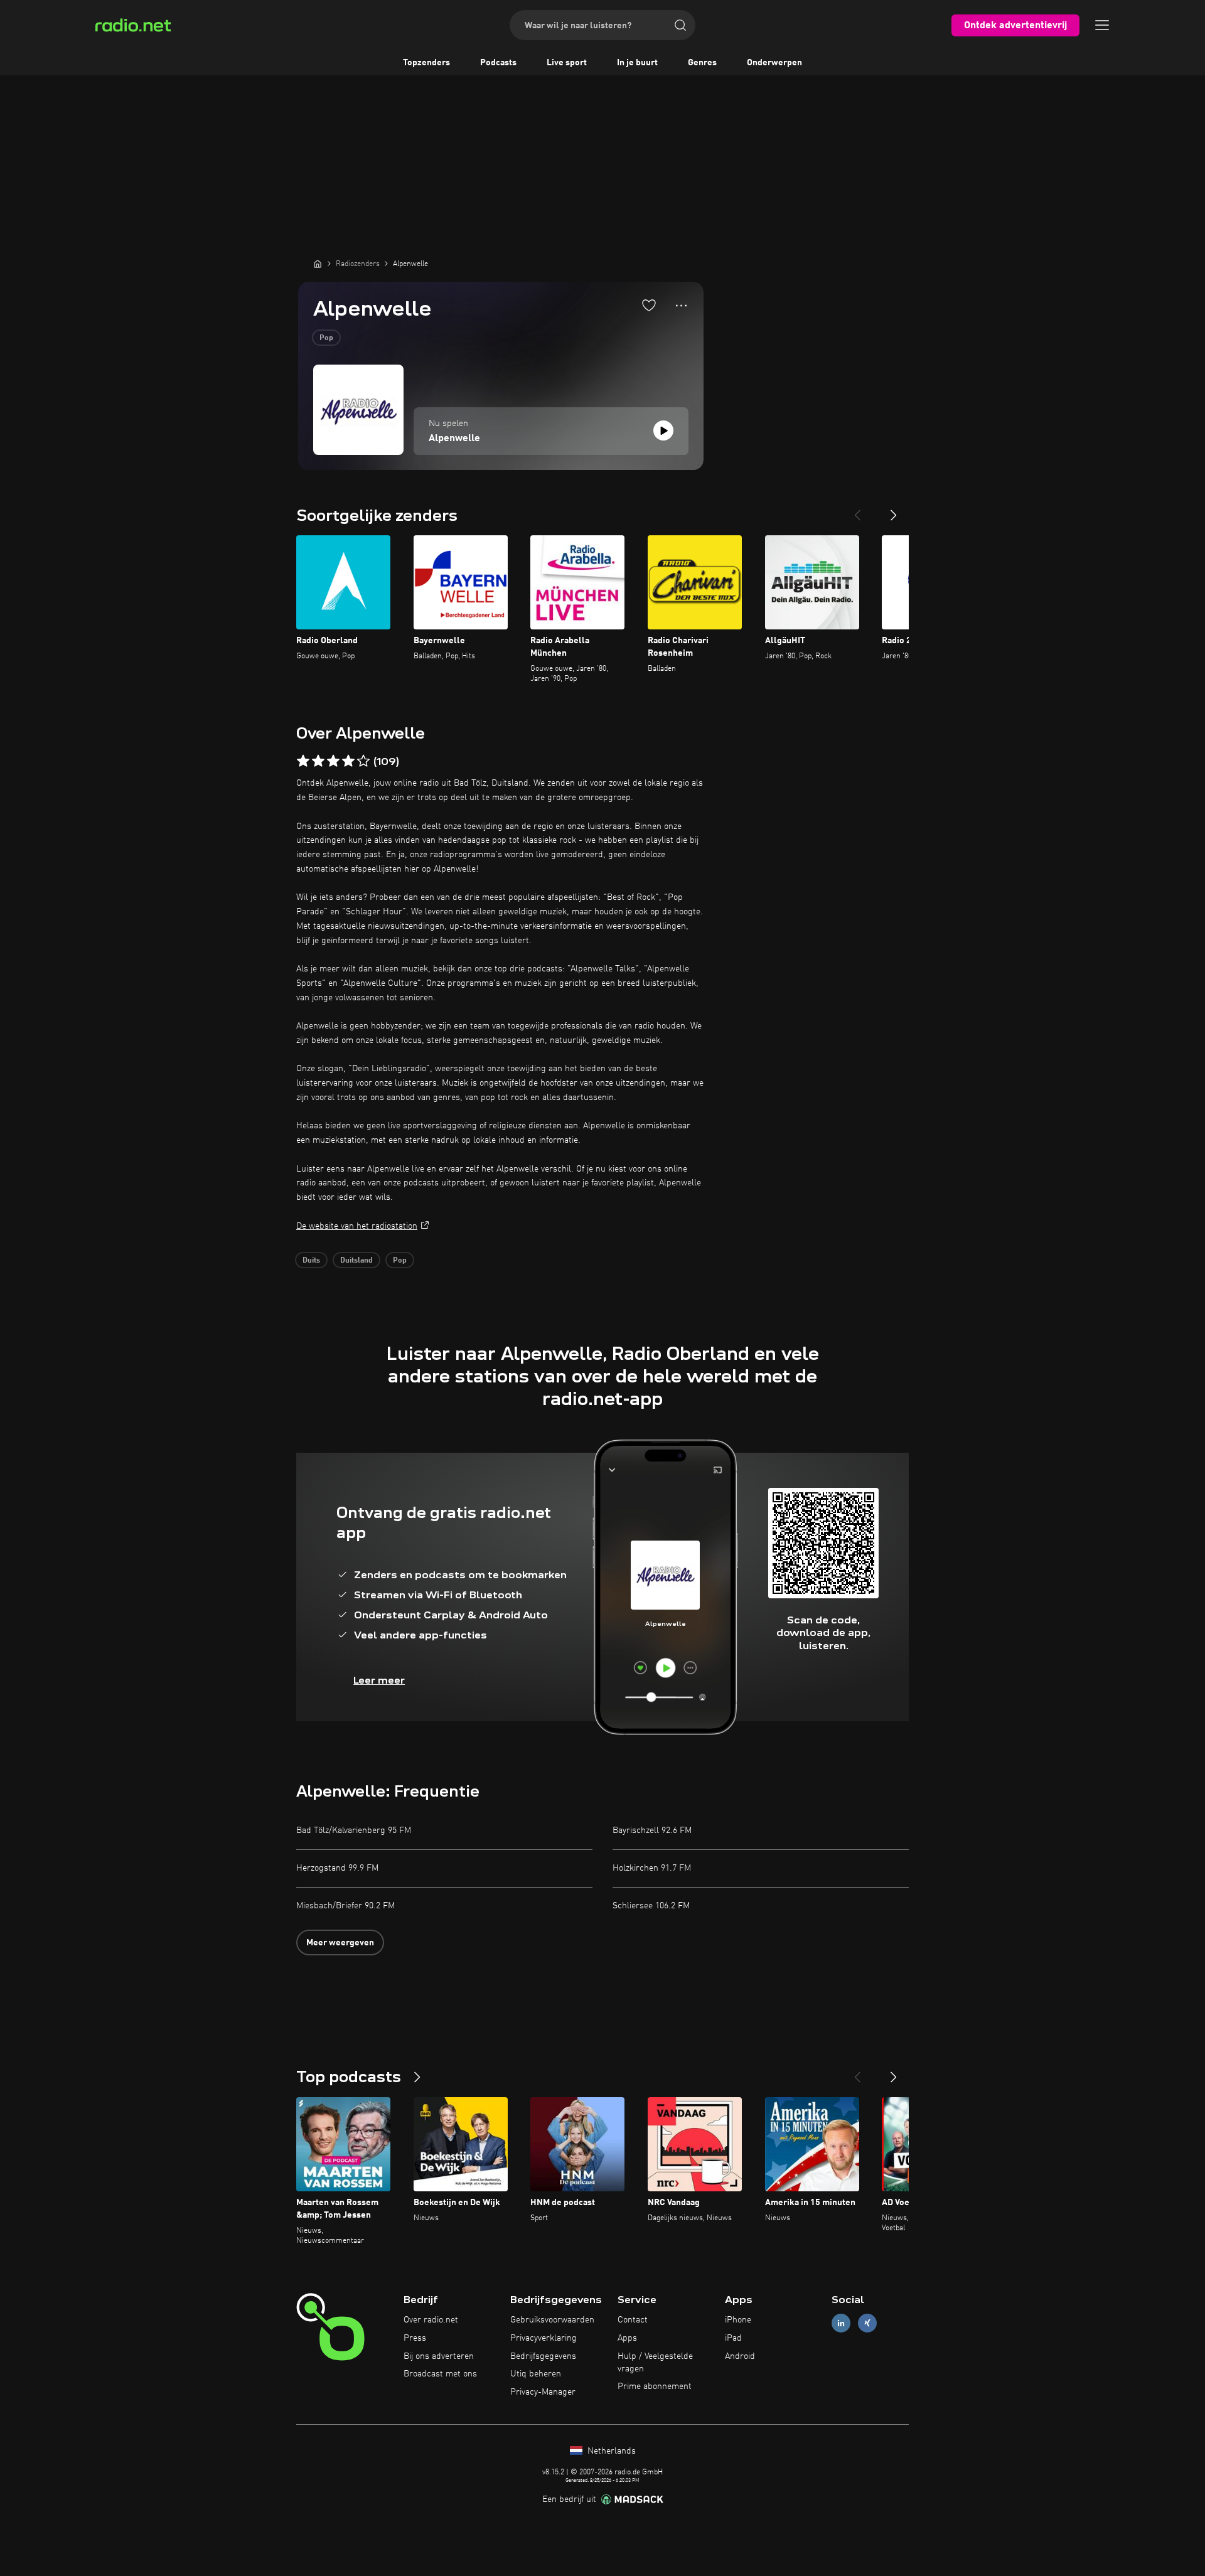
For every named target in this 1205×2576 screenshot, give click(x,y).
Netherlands (610, 2451)
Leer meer (379, 1680)
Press (415, 2338)
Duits (311, 1261)
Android (740, 2356)
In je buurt (637, 63)
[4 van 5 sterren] (348, 761)
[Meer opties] (681, 306)
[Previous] (857, 510)
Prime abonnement (655, 2386)
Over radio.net (431, 2320)
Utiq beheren (536, 2374)
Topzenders (426, 63)
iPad (733, 2338)
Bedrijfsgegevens (543, 2356)
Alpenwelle (454, 439)
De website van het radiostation (357, 1226)
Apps (627, 2338)
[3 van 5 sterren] (333, 761)
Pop (326, 338)
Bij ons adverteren (439, 2356)
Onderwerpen (774, 63)
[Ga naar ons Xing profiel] (867, 2323)
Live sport (567, 63)
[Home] (318, 264)
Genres (702, 63)
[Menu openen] (1102, 25)
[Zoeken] (680, 25)
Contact (633, 2320)
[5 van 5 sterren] (363, 761)
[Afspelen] (663, 430)
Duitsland (356, 1261)
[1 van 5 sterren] (303, 761)
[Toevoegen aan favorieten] (649, 305)
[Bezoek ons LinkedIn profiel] (841, 2323)
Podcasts (498, 63)
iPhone (738, 2320)
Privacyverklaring (544, 2338)
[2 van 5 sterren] (318, 761)
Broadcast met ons (440, 2374)
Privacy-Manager (543, 2392)
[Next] (894, 510)
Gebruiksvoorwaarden (552, 2320)
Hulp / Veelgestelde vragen (655, 2363)
